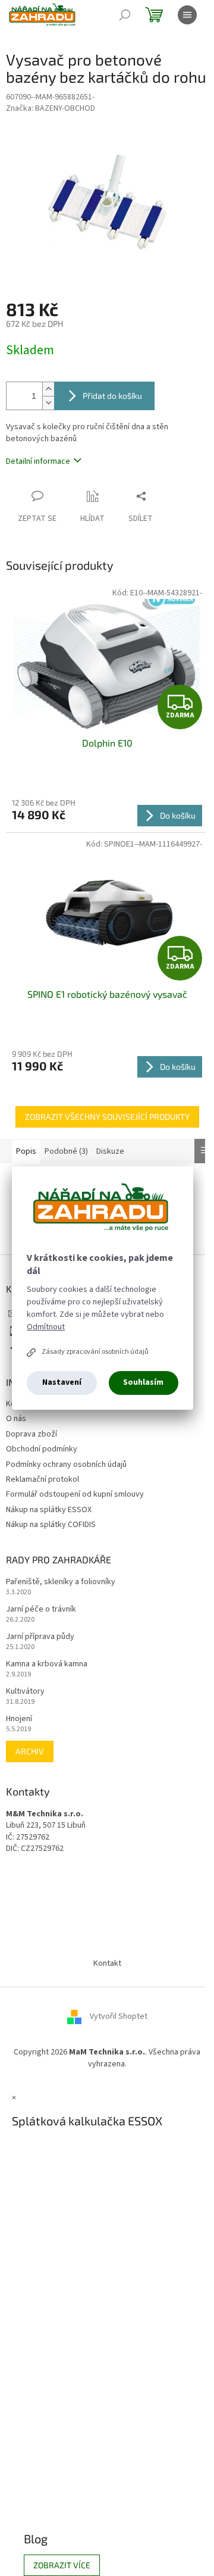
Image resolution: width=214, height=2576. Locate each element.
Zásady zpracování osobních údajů (95, 1352)
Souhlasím (143, 1382)
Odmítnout (46, 1327)
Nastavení (62, 1382)
